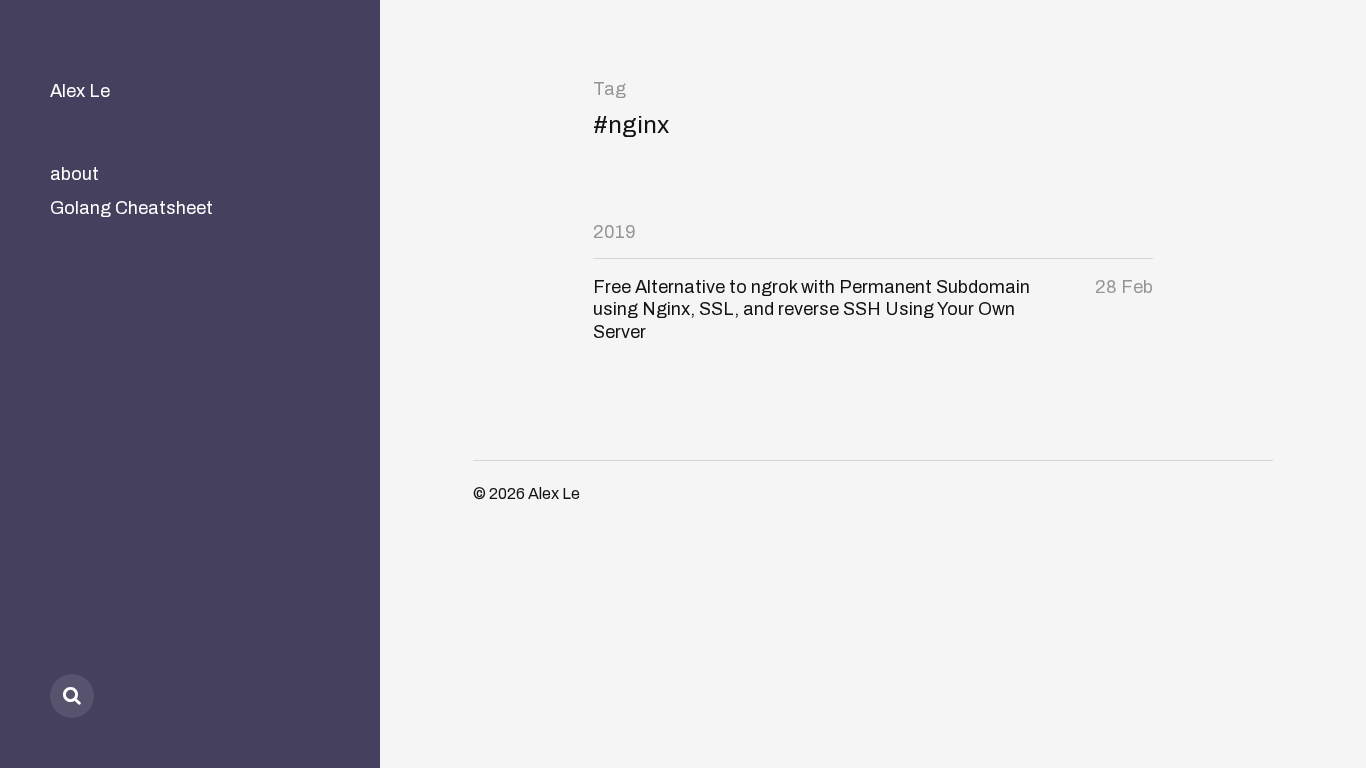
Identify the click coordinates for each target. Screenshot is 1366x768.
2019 (614, 232)
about (74, 174)
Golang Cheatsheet (131, 208)
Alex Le (80, 91)
